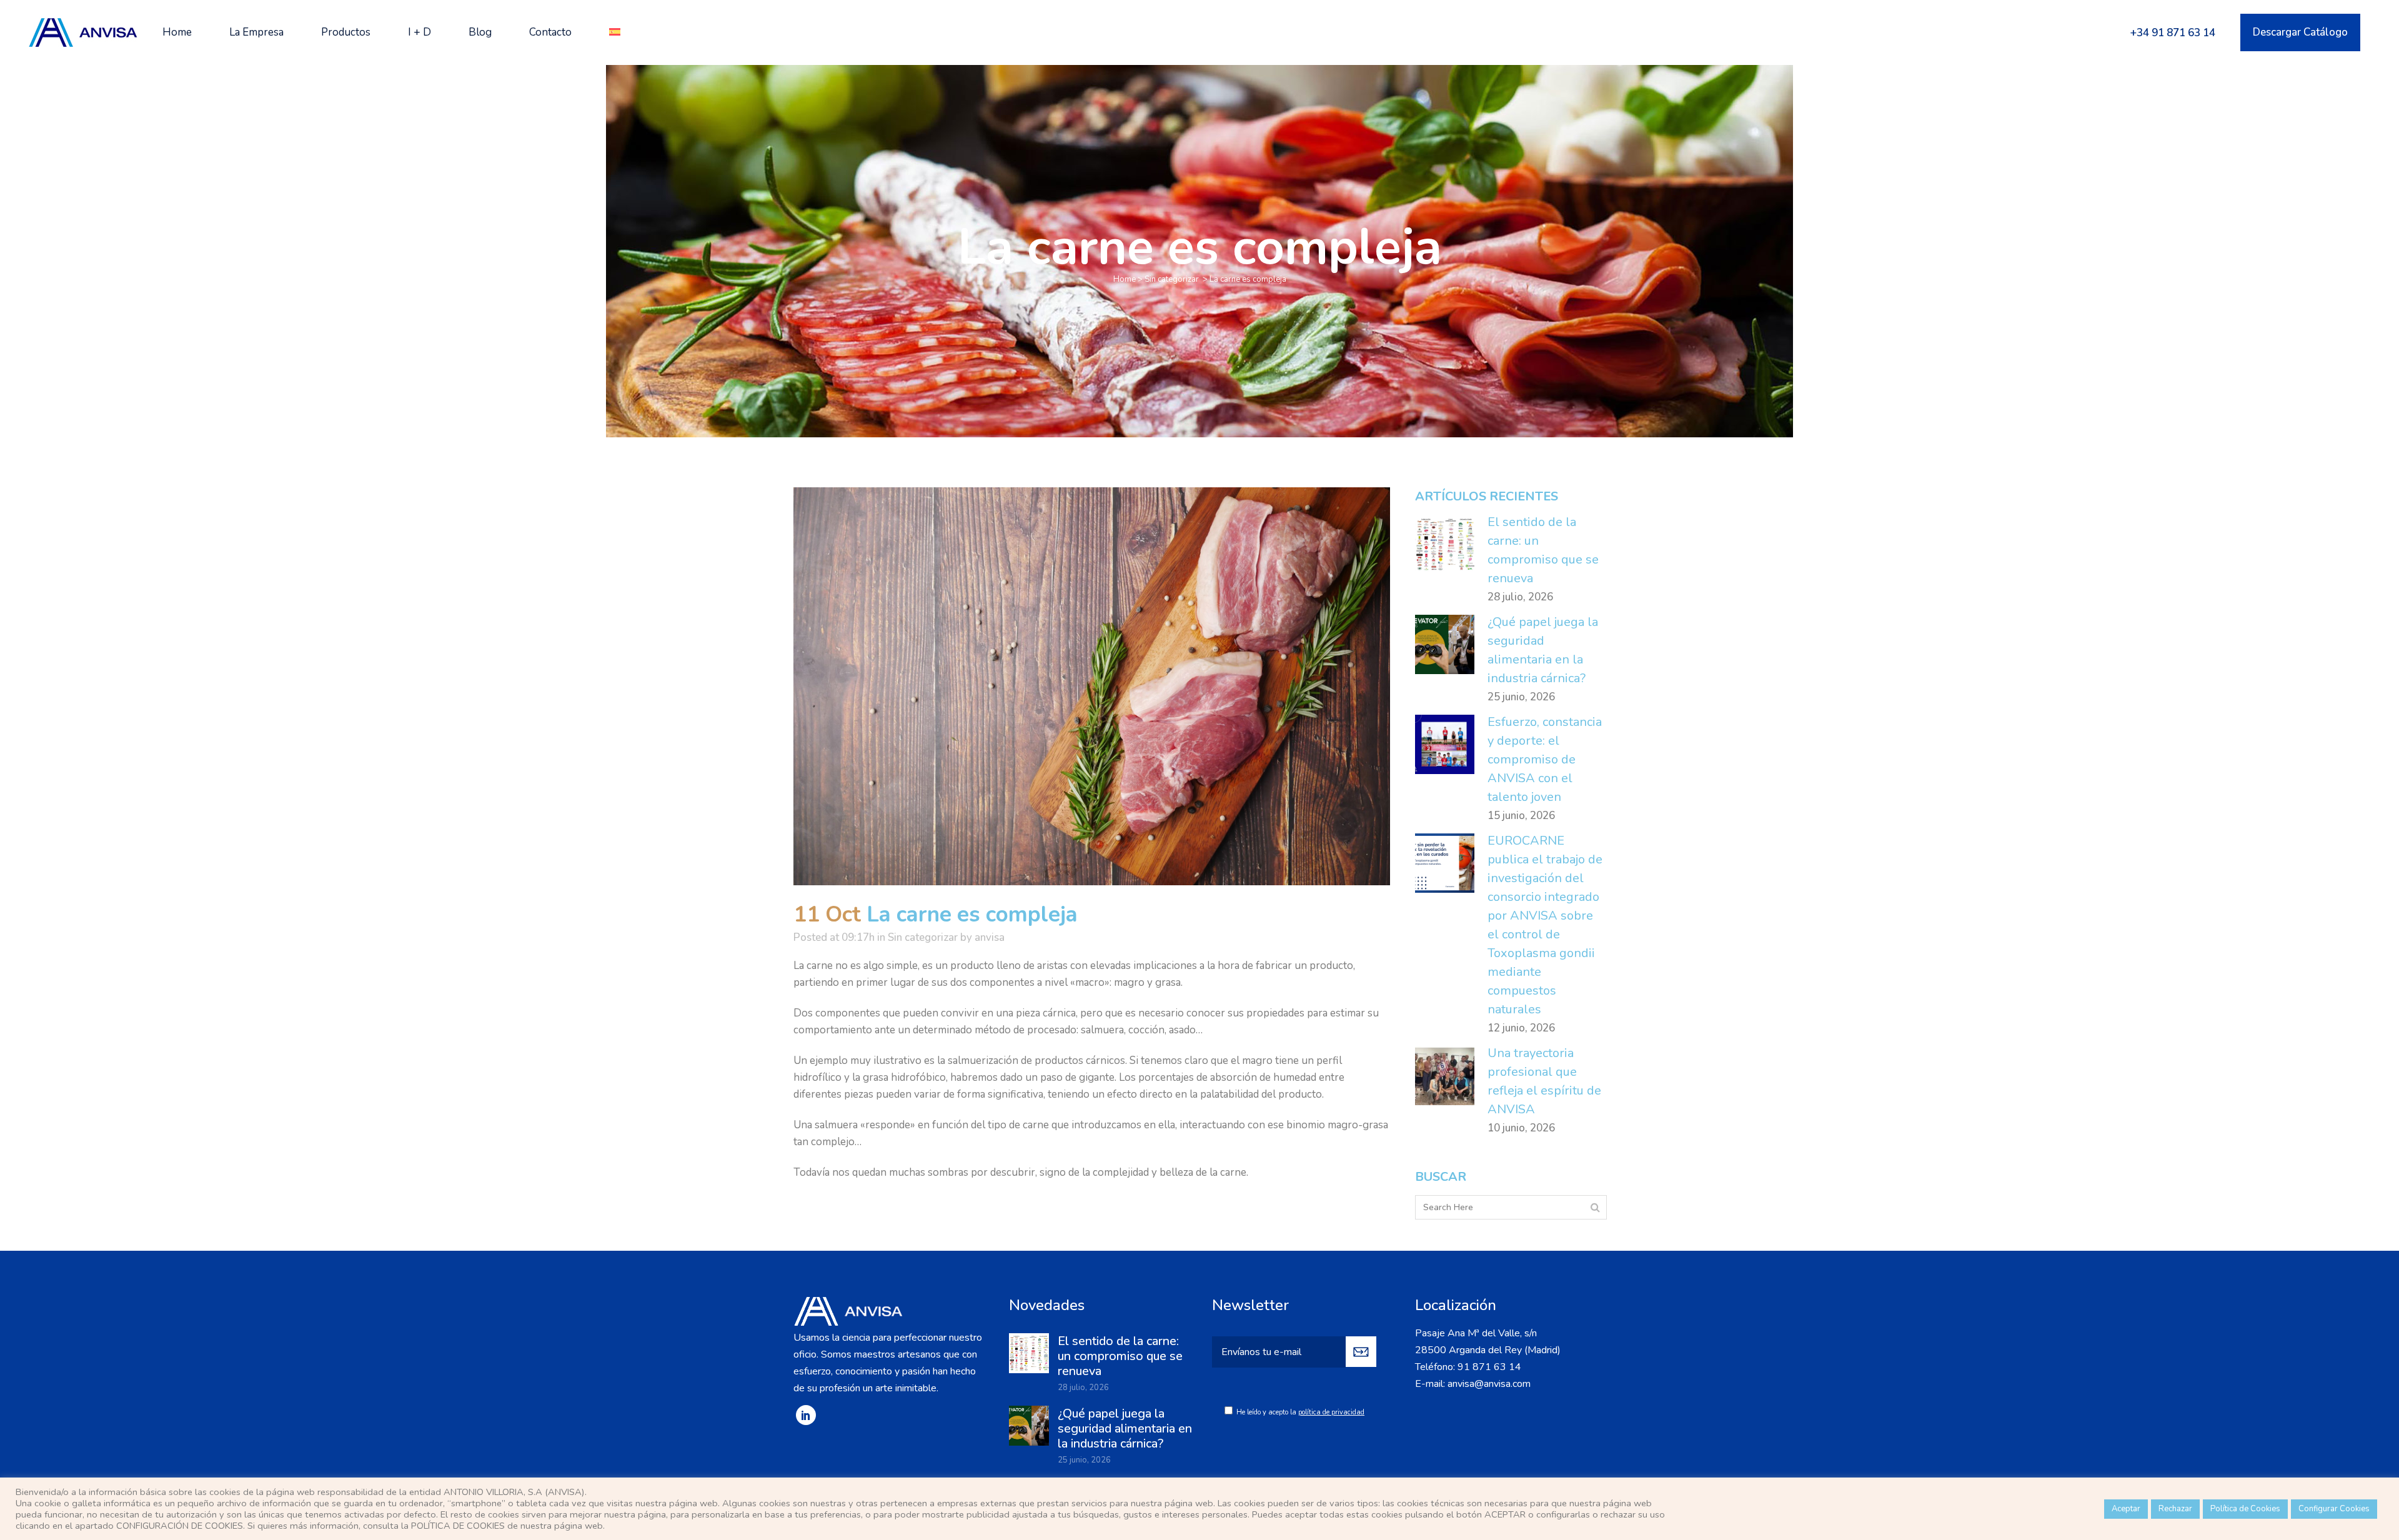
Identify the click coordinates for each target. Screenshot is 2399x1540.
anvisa (990, 937)
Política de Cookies (2245, 1509)
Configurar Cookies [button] (2334, 1509)
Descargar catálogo (2300, 32)
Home (1125, 279)
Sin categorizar (1172, 279)
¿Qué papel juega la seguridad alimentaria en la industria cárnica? (1125, 1428)
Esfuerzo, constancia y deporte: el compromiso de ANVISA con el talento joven (1545, 759)
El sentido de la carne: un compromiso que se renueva (1120, 1356)
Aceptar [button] (2126, 1509)
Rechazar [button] (2175, 1509)
